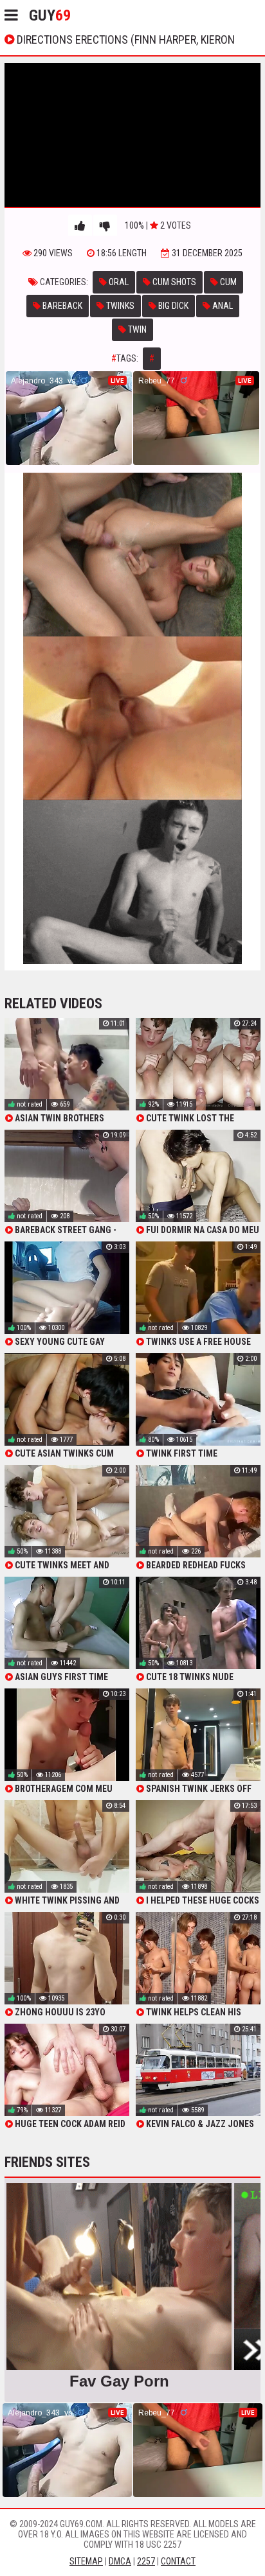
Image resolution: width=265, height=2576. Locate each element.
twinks (119, 306)
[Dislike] (105, 226)
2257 (146, 2561)
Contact (178, 2561)
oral (118, 282)
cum (227, 282)
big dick (172, 306)
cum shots (173, 282)
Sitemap (86, 2561)
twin (136, 329)
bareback (61, 306)
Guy (50, 15)
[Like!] (80, 226)
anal (222, 306)
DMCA (120, 2561)
